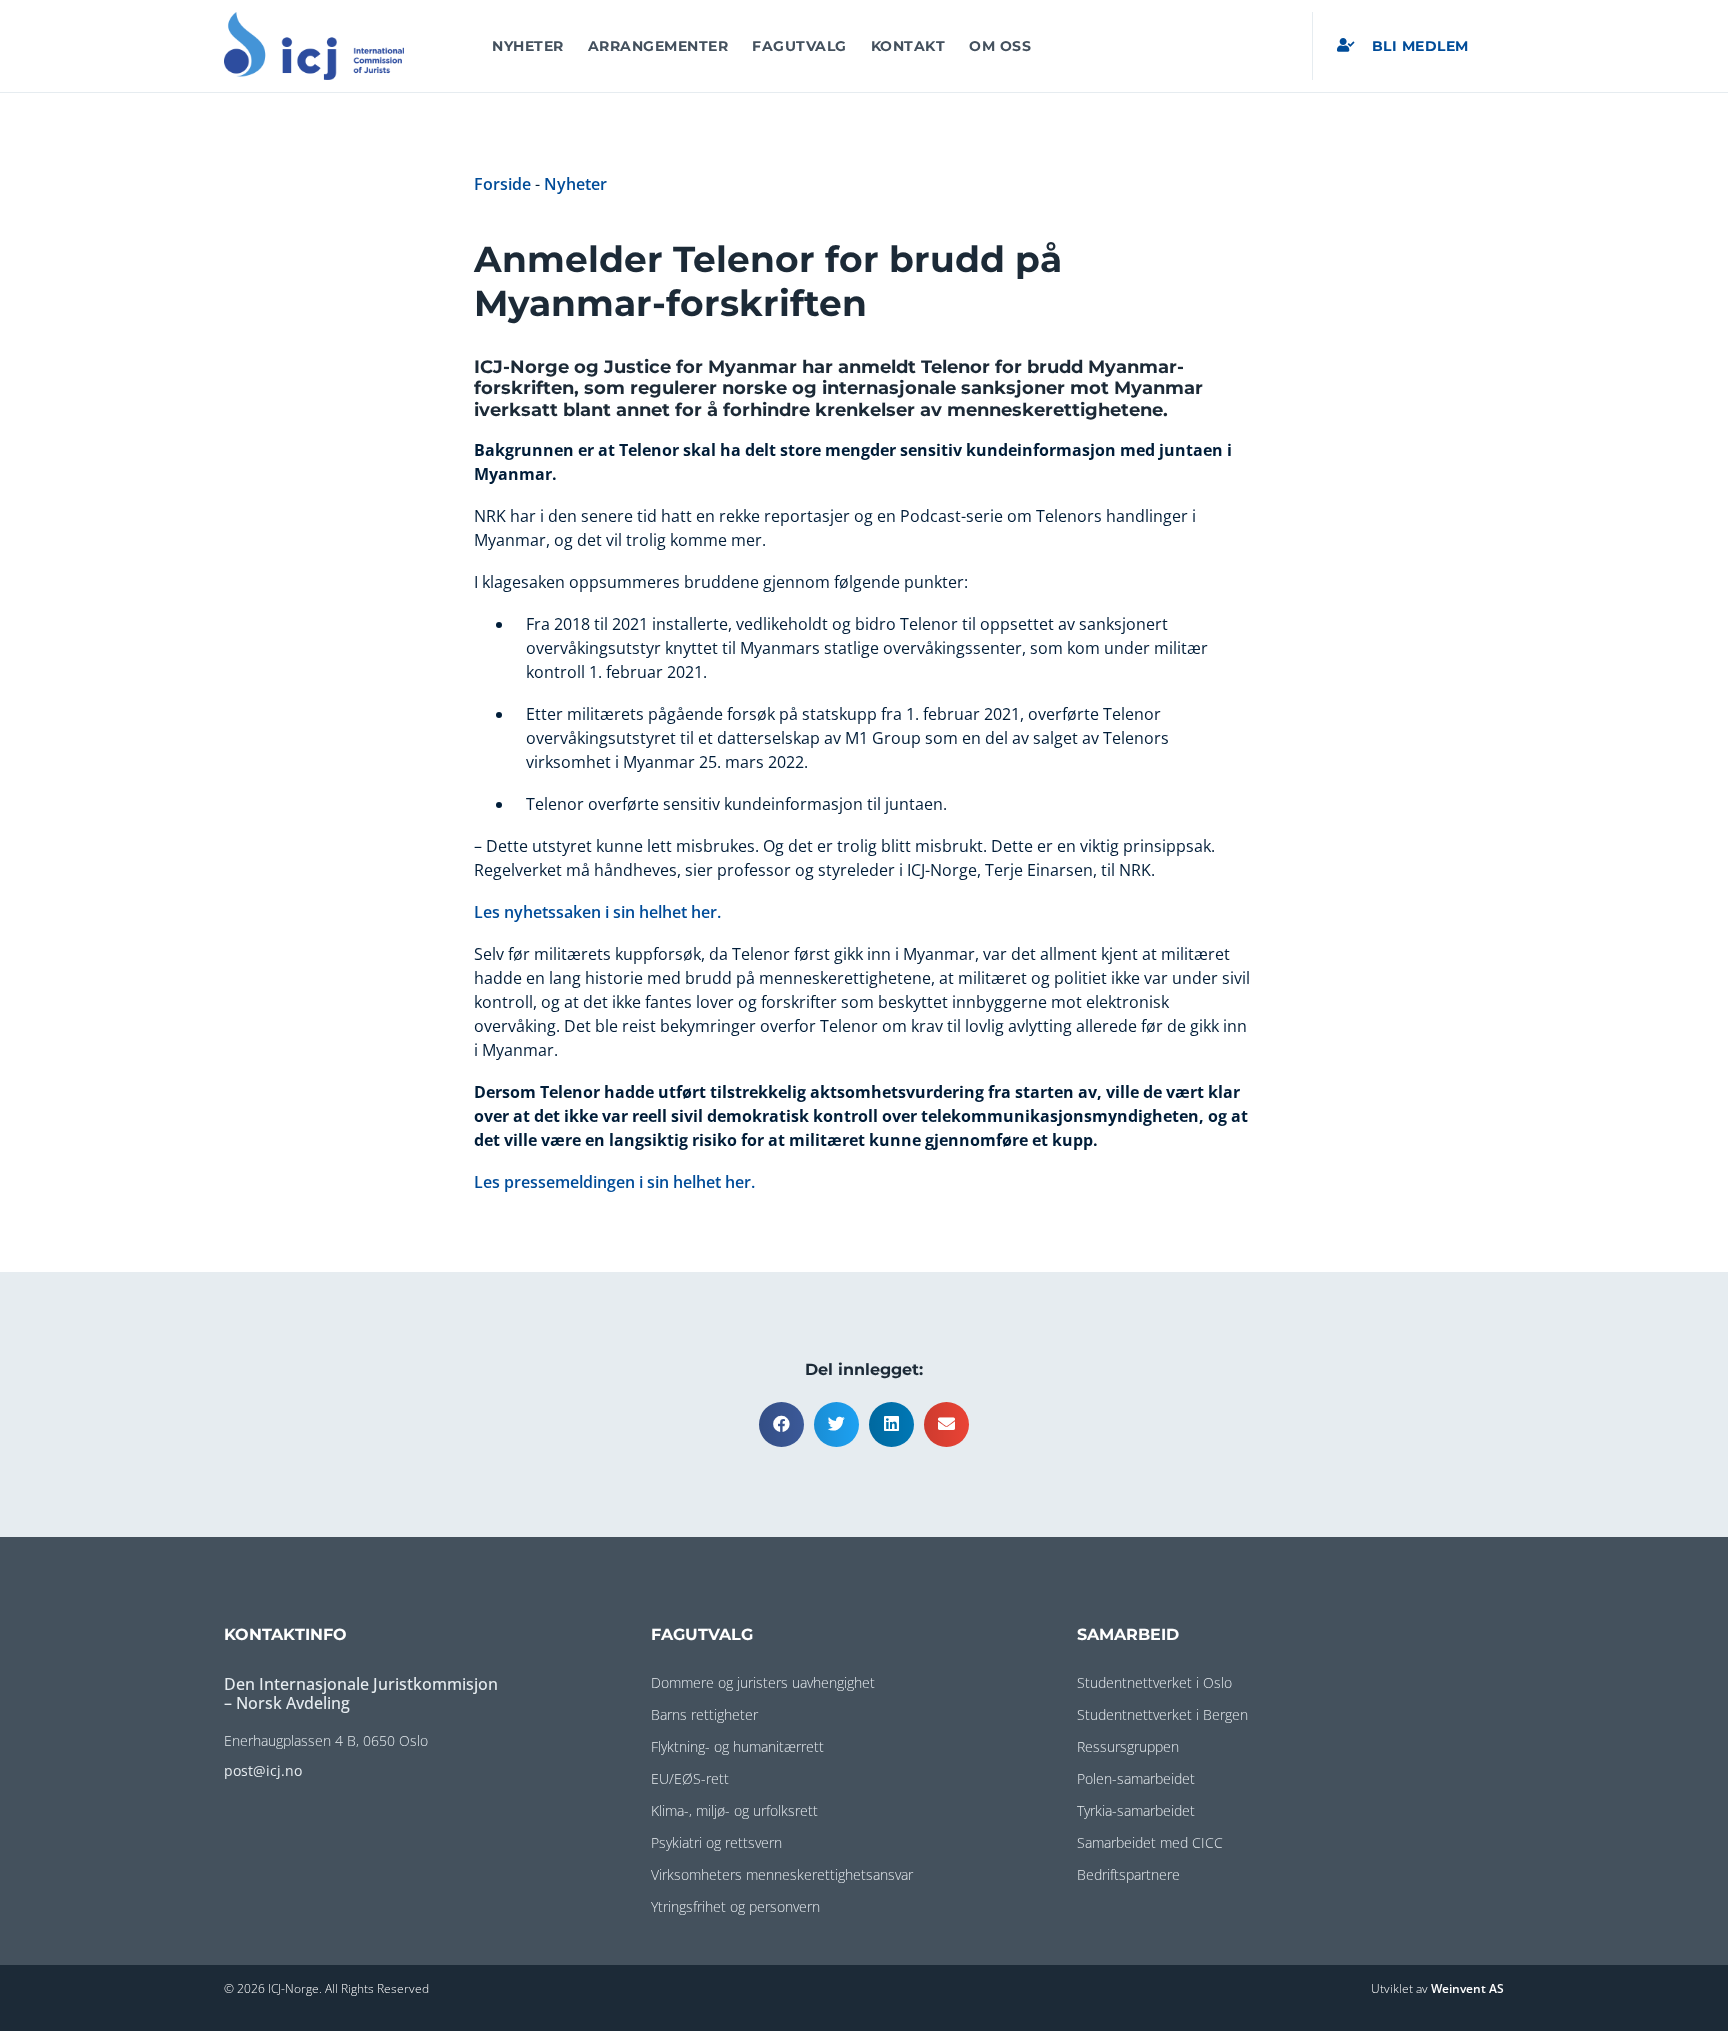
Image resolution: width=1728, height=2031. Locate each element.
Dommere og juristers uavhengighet (763, 1682)
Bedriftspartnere (1128, 1874)
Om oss (1000, 46)
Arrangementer (658, 46)
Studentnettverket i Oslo (1154, 1682)
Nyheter (528, 46)
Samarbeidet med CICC (1150, 1842)
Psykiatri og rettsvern (716, 1842)
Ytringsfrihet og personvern (735, 1906)
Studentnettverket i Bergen (1162, 1714)
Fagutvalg (799, 46)
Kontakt (908, 46)
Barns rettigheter (704, 1714)
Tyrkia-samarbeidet (1136, 1810)
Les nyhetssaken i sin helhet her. (599, 912)
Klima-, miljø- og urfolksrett (734, 1810)
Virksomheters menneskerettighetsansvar (782, 1874)
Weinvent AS (1467, 1988)
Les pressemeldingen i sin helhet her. (614, 1182)
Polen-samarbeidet (1136, 1778)
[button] (781, 1424)
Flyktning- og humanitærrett (737, 1746)
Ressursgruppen (1128, 1746)
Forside (502, 184)
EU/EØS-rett (690, 1778)
